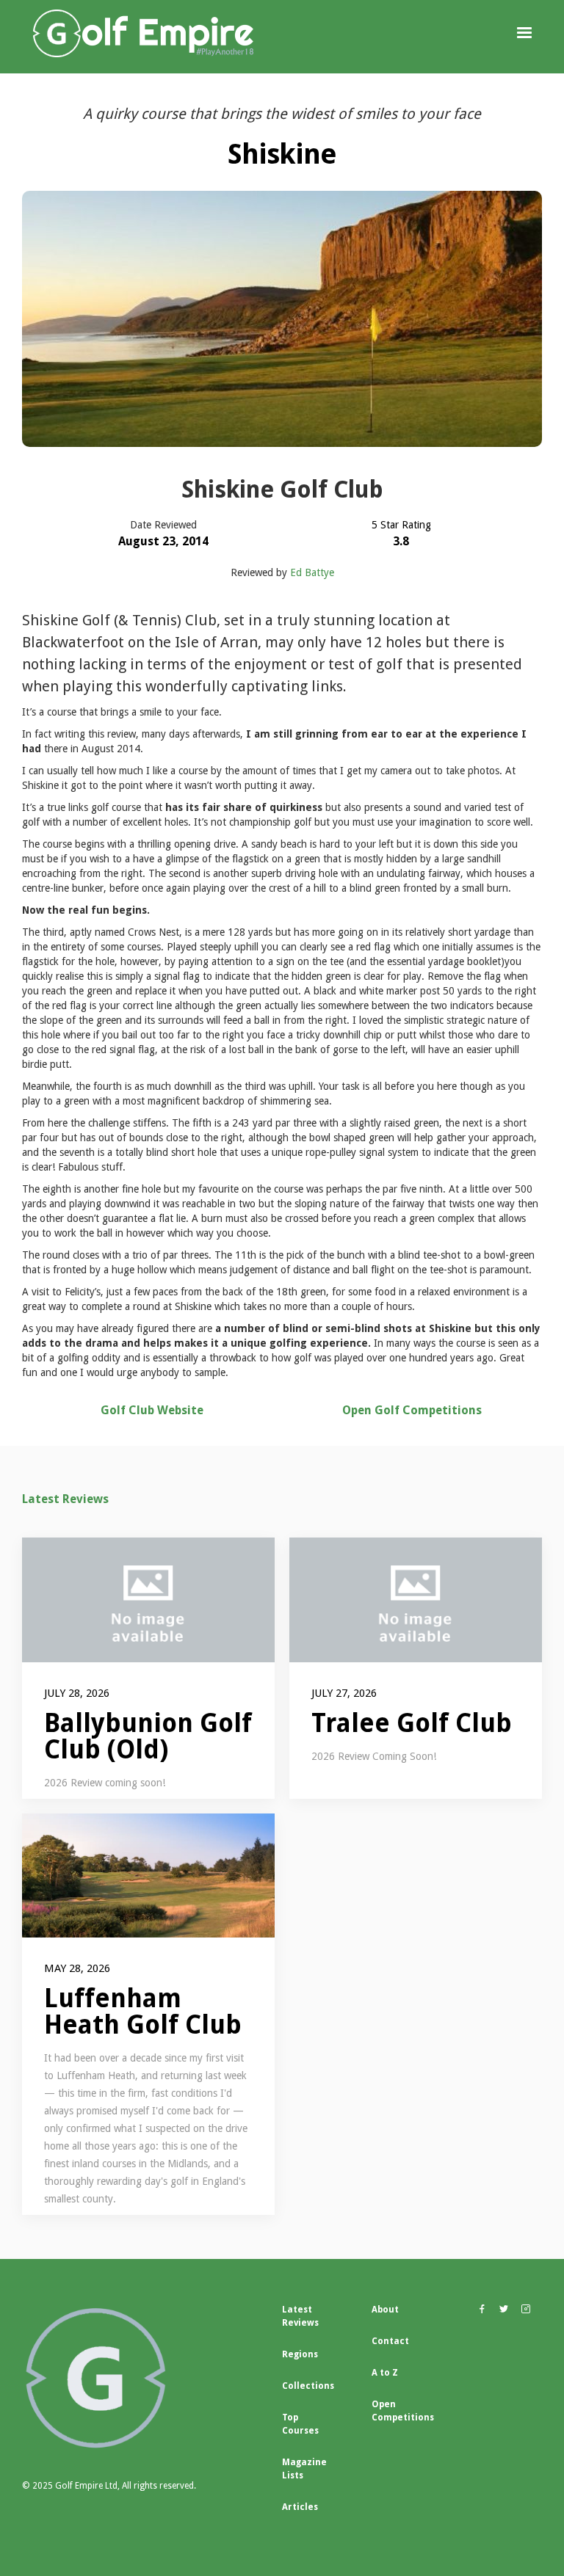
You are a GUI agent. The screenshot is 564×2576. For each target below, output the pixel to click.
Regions (300, 2354)
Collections (308, 2386)
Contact (390, 2341)
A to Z (385, 2373)
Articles (300, 2507)
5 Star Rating (401, 525)
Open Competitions (403, 2411)
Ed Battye (312, 572)
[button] (524, 33)
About (385, 2310)
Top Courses (300, 2424)
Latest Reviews (65, 1499)
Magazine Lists (304, 2469)
